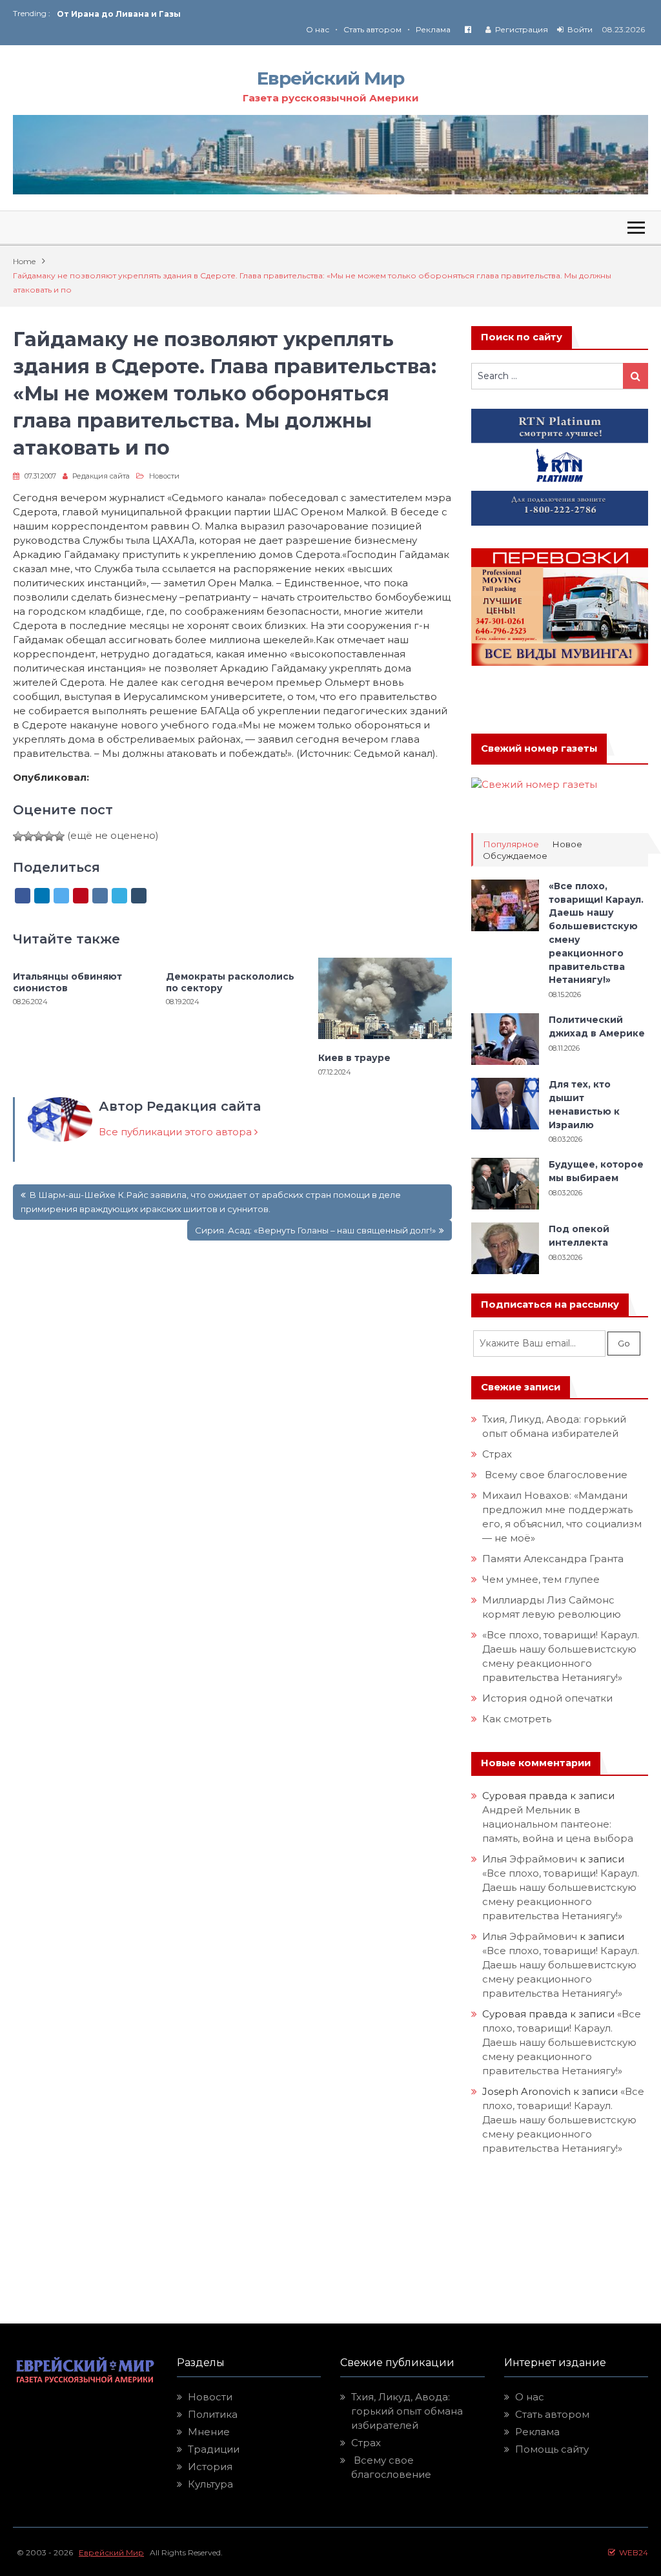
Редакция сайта (101, 476)
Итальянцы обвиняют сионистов (67, 982)
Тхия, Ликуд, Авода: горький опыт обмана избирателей (407, 2411)
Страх (497, 1454)
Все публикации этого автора (177, 1132)
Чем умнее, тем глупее (541, 1579)
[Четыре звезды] (49, 836)
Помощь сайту (552, 2449)
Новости (164, 476)
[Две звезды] (28, 836)
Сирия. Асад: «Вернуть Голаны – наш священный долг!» (315, 1230)
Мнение (209, 2432)
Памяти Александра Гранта (553, 1559)
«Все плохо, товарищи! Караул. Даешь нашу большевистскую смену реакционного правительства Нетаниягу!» (562, 2042)
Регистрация (522, 29)
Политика (213, 2414)
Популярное (511, 844)
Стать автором (372, 29)
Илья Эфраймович (530, 1859)
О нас (318, 29)
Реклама (433, 29)
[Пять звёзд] (59, 836)
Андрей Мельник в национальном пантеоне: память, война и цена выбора (558, 1824)
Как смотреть (518, 1719)
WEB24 (632, 2552)
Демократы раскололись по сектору (230, 982)
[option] (194, 15)
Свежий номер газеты (539, 748)
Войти (580, 29)
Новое (567, 844)
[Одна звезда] (18, 836)
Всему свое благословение (555, 1475)
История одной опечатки (547, 1698)
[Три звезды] (39, 836)
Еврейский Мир (330, 78)
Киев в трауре (356, 1058)
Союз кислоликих (97, 15)
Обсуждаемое (515, 856)
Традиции (214, 2449)
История (210, 2467)
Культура (210, 2484)
